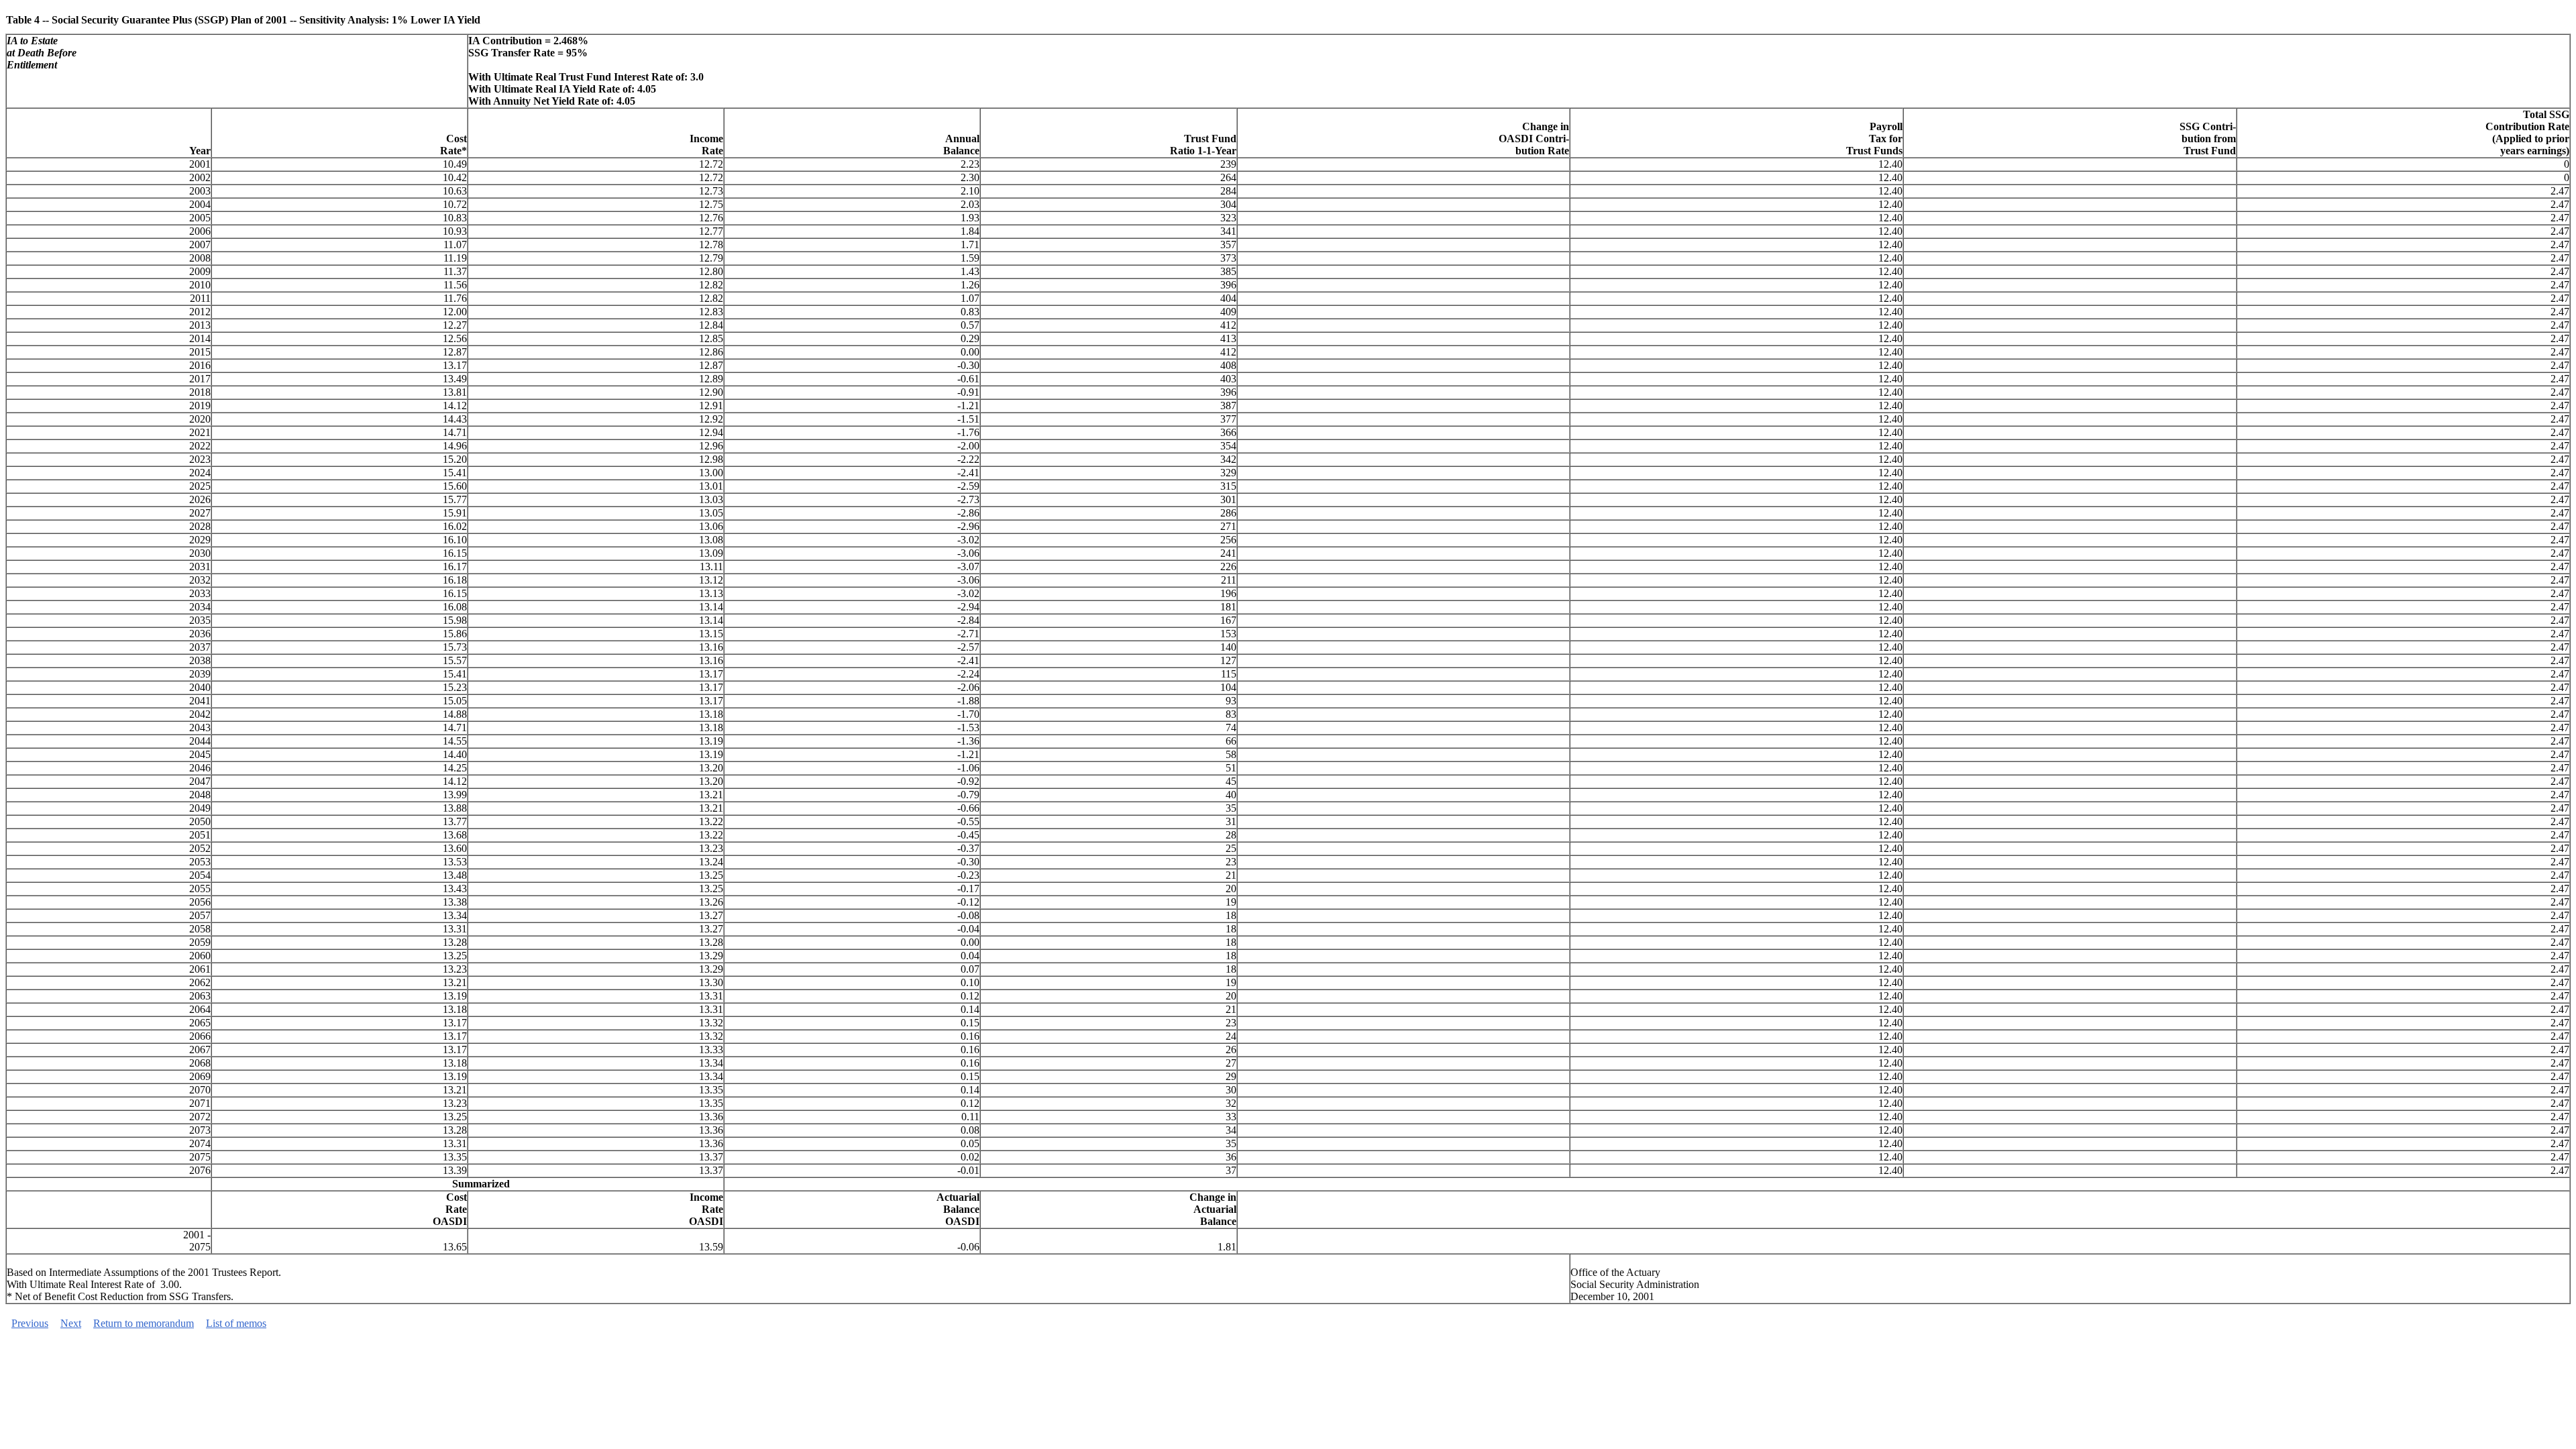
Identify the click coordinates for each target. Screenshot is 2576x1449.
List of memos (236, 1323)
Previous (30, 1323)
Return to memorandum (144, 1323)
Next (71, 1323)
